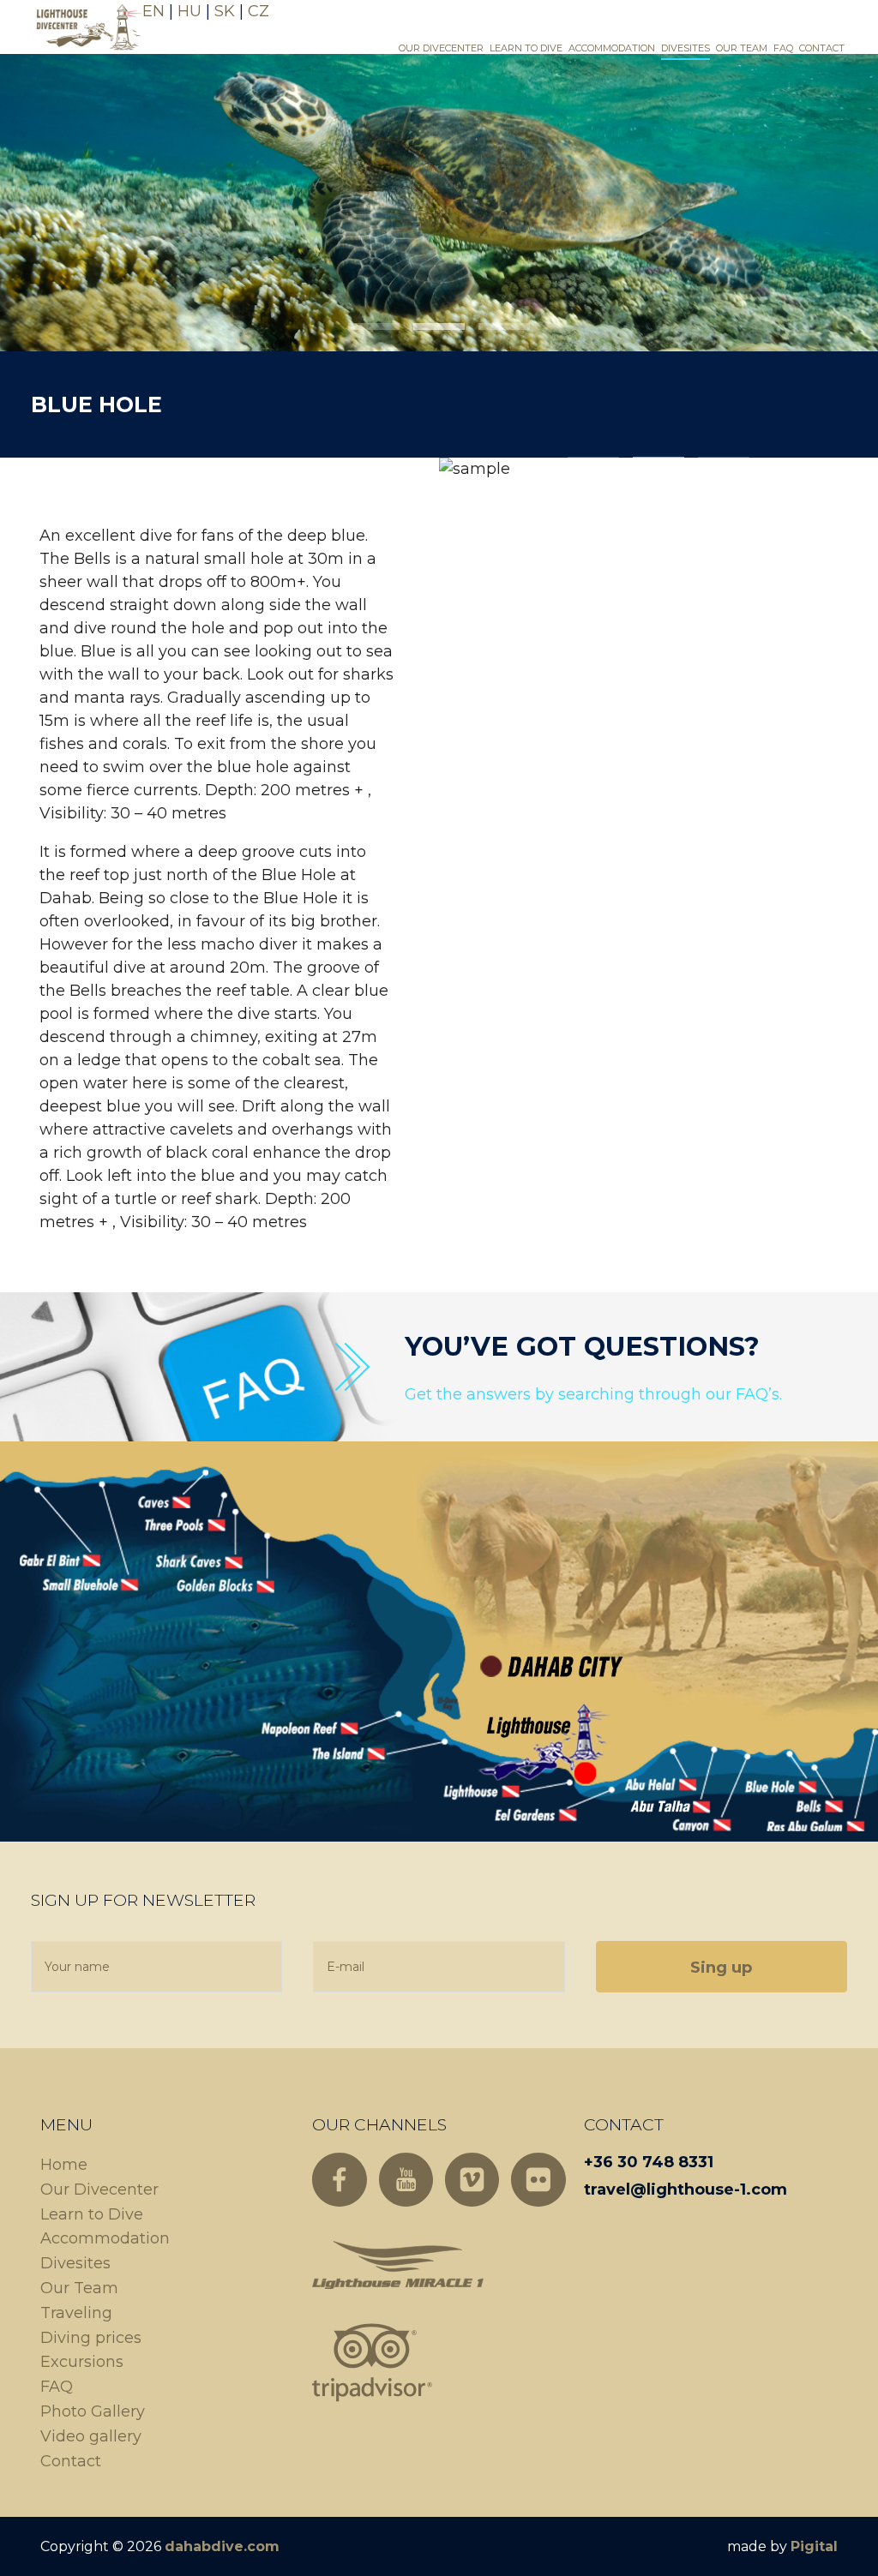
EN (153, 11)
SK (225, 11)
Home (64, 2165)
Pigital (814, 2546)
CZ (259, 11)
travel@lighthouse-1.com (686, 2190)
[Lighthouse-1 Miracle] (398, 2264)
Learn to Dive (526, 48)
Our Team (742, 48)
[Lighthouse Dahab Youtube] (406, 2180)
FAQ (783, 48)
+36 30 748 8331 (649, 2162)
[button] (374, 326)
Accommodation (612, 48)
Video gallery (91, 2436)
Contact (822, 48)
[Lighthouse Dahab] (87, 26)
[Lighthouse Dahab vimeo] (472, 2180)
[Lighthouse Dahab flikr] (538, 2180)
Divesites (686, 48)
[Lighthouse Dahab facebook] (339, 2180)
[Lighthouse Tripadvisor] (372, 2363)
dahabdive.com (222, 2546)
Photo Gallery (93, 2411)
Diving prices (91, 2338)
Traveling (76, 2313)
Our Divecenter (441, 48)
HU (189, 11)
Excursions (82, 2362)
